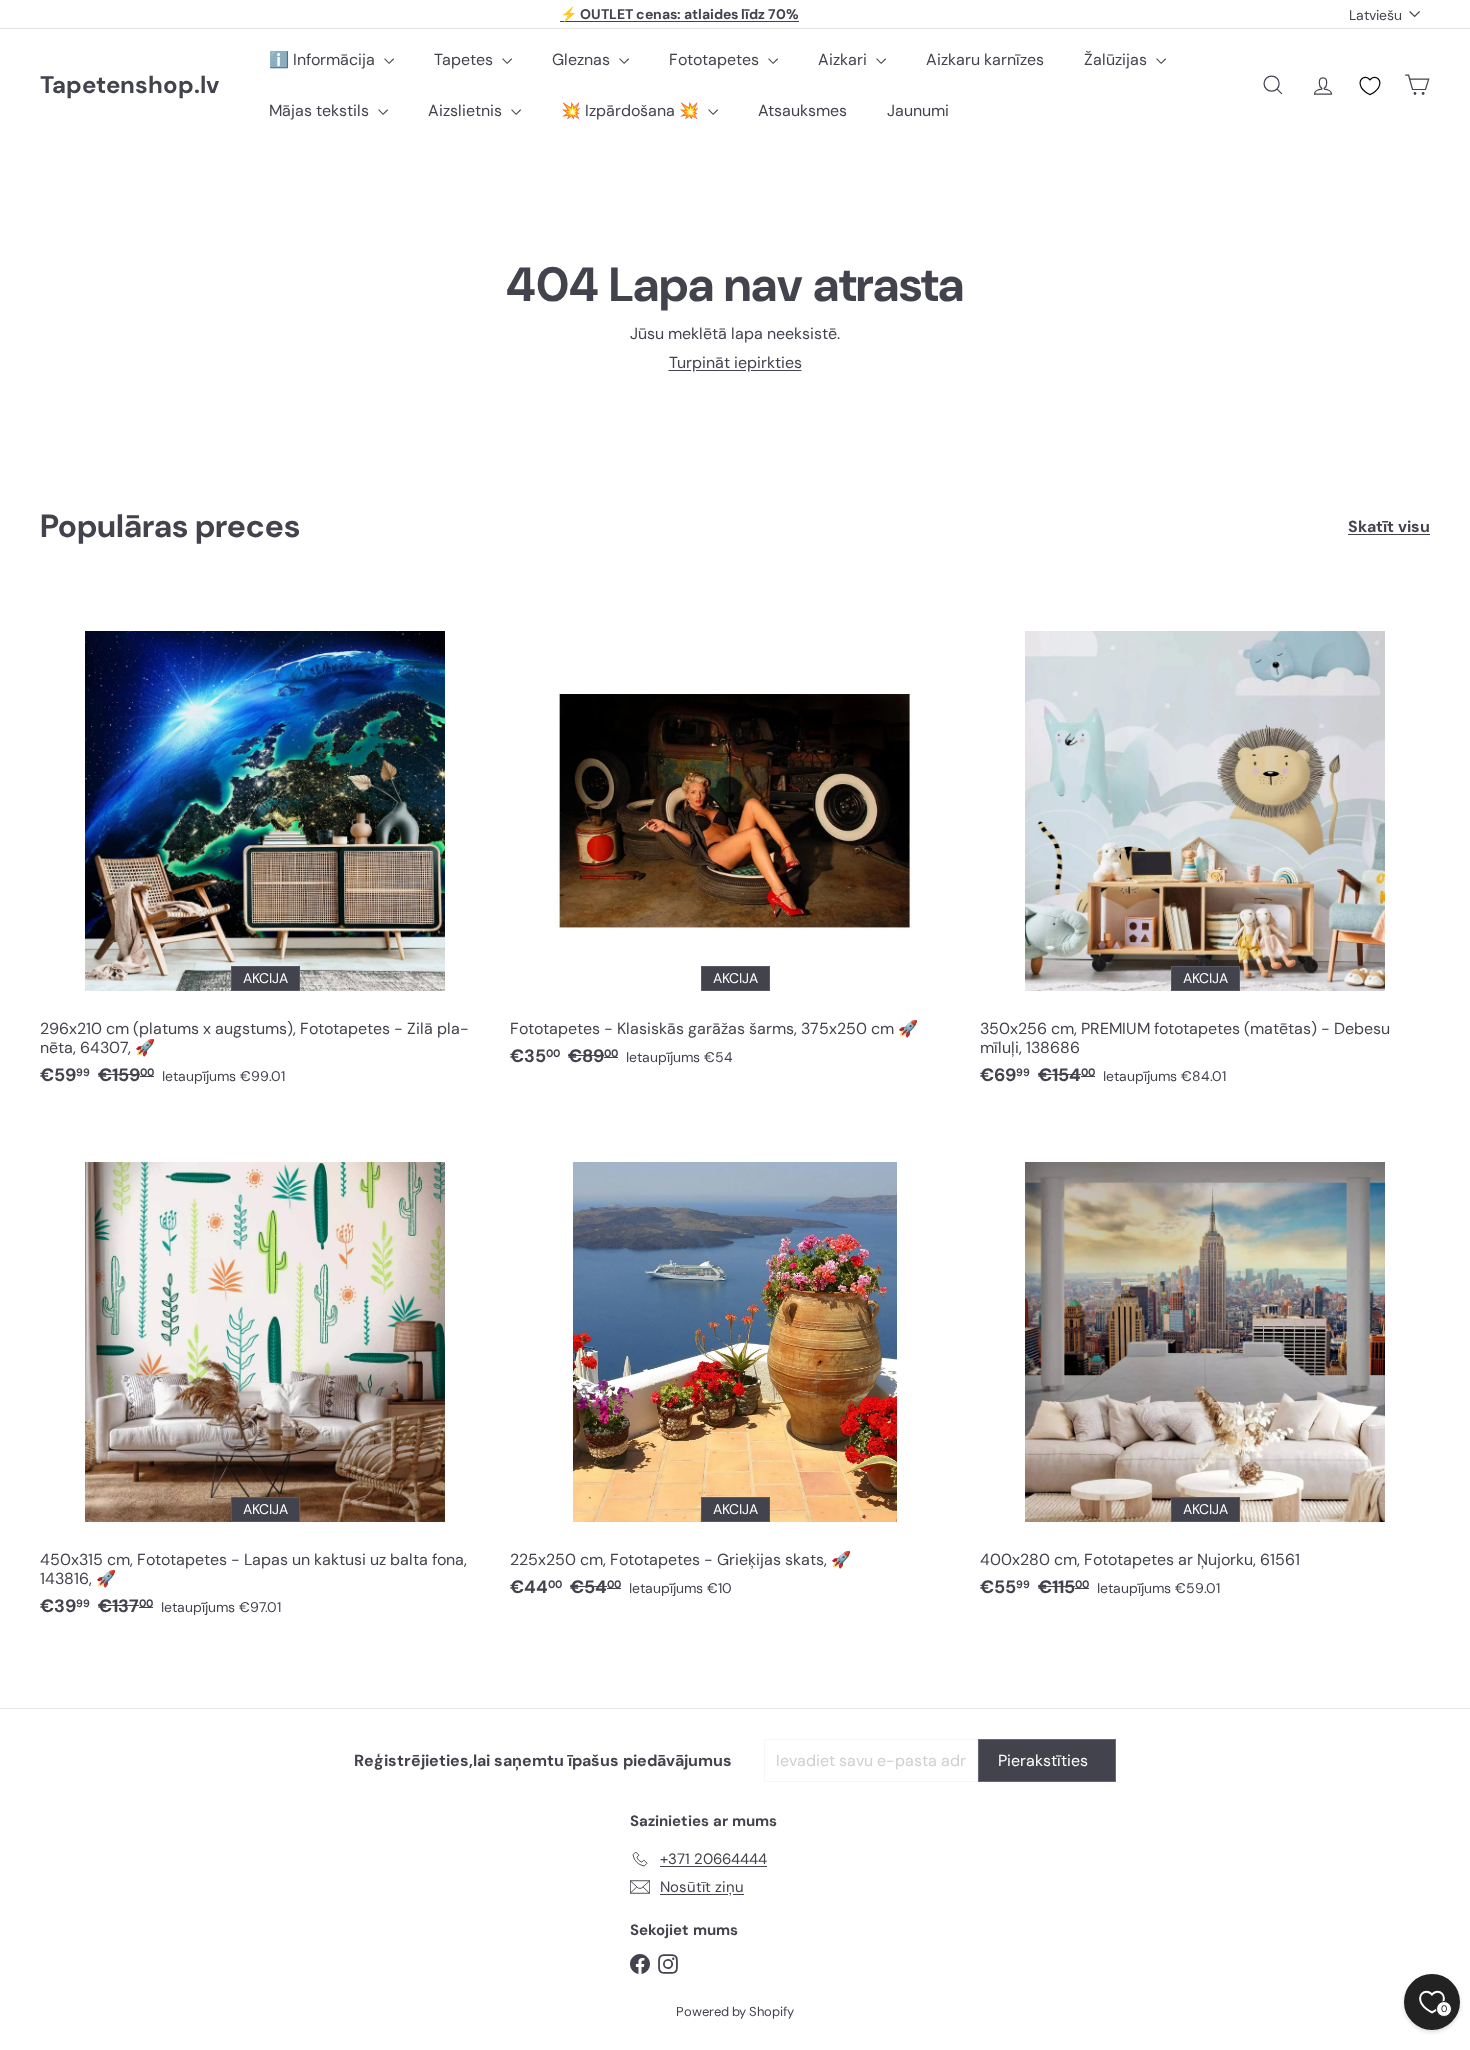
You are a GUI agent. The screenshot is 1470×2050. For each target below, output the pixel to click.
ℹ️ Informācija (324, 59)
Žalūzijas (1117, 59)
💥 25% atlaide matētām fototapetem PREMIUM (680, 14)
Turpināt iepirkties (735, 362)
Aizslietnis (467, 110)
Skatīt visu (1389, 526)
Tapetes (465, 59)
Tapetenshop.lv (129, 85)
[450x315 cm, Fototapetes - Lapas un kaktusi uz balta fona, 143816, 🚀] (265, 1377)
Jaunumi (918, 110)
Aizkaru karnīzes (985, 59)
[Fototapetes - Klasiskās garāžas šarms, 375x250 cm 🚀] (735, 837)
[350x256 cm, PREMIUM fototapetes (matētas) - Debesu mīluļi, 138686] (1205, 846)
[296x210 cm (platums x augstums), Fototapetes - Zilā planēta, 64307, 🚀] (265, 846)
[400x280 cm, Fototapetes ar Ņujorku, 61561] (1205, 1368)
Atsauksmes (802, 110)
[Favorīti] (1370, 86)
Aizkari (844, 59)
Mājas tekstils (321, 110)
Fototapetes (716, 59)
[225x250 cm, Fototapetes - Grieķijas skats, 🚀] (735, 1368)
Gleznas (583, 59)
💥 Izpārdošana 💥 (632, 110)
